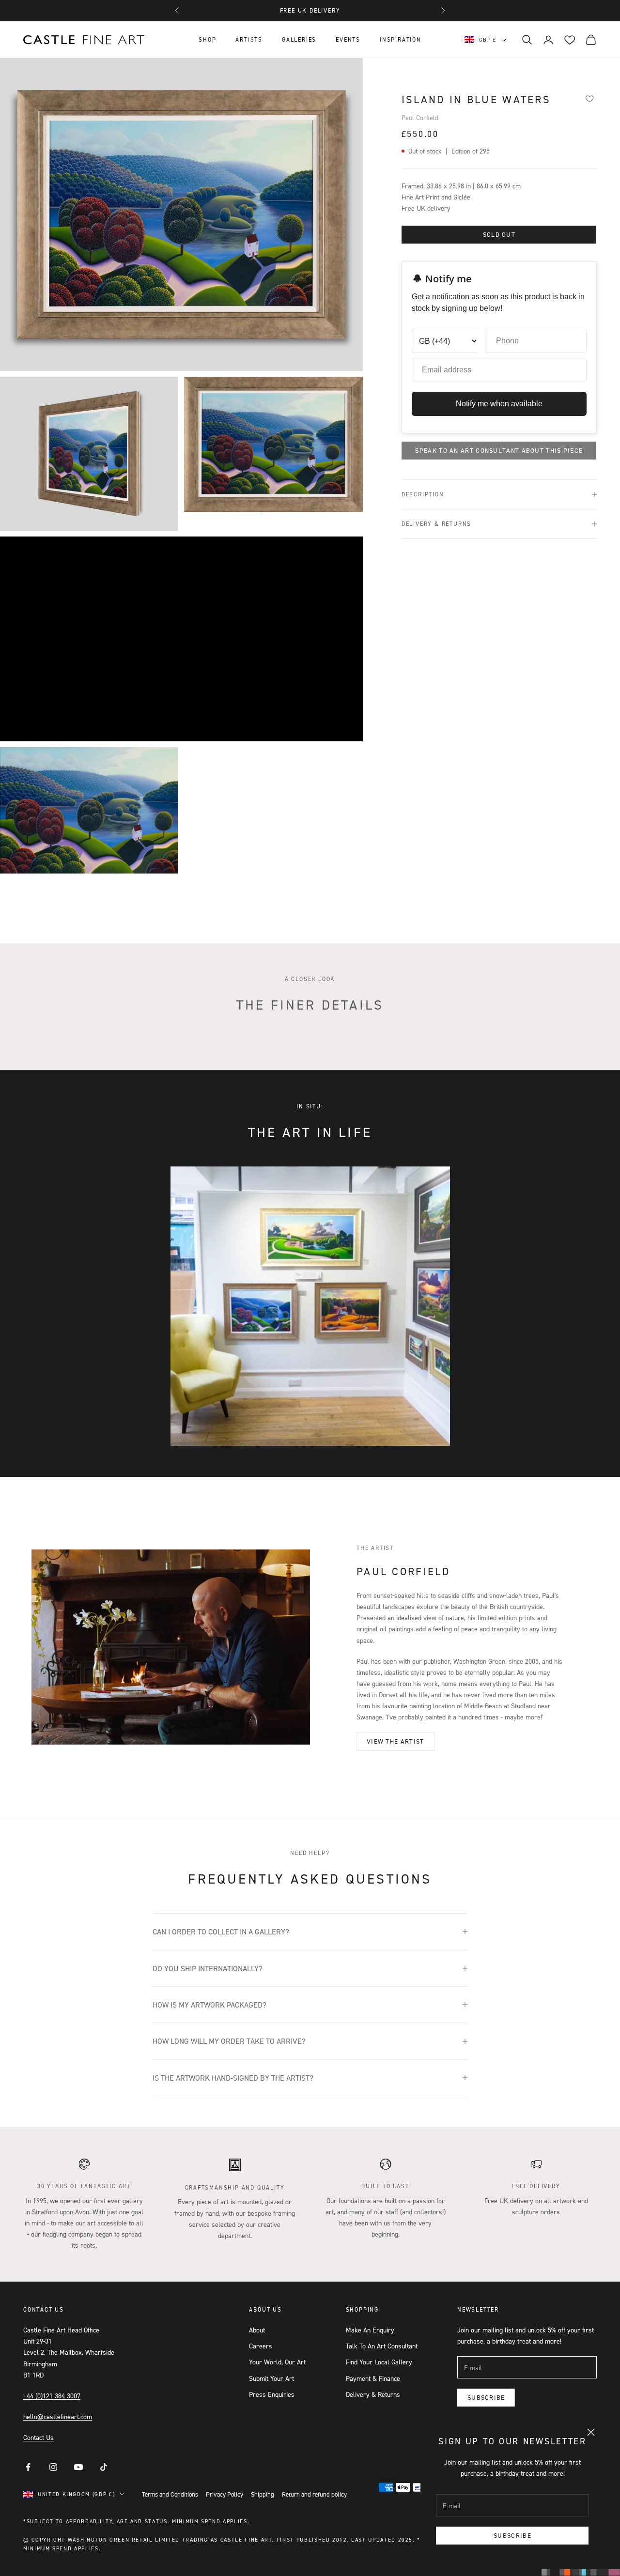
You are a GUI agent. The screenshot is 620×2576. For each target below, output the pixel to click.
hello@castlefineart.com (58, 2416)
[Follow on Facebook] (28, 2467)
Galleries (299, 39)
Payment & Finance (373, 2378)
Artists (249, 39)
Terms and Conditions (170, 2494)
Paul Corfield (420, 117)
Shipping (263, 2494)
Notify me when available (499, 404)
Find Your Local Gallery (379, 2362)
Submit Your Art (271, 2378)
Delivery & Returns (373, 2394)
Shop (207, 39)
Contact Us (39, 2437)
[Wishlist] (589, 98)
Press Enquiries (272, 2394)
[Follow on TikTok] (104, 2467)
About (257, 2330)
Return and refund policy (314, 2494)
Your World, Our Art (277, 2362)
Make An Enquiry (370, 2330)
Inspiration (401, 39)
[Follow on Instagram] (53, 2467)
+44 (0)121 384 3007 (52, 2396)
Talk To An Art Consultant (382, 2346)
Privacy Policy (225, 2494)
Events (348, 39)
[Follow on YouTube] (78, 2467)
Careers (261, 2346)
